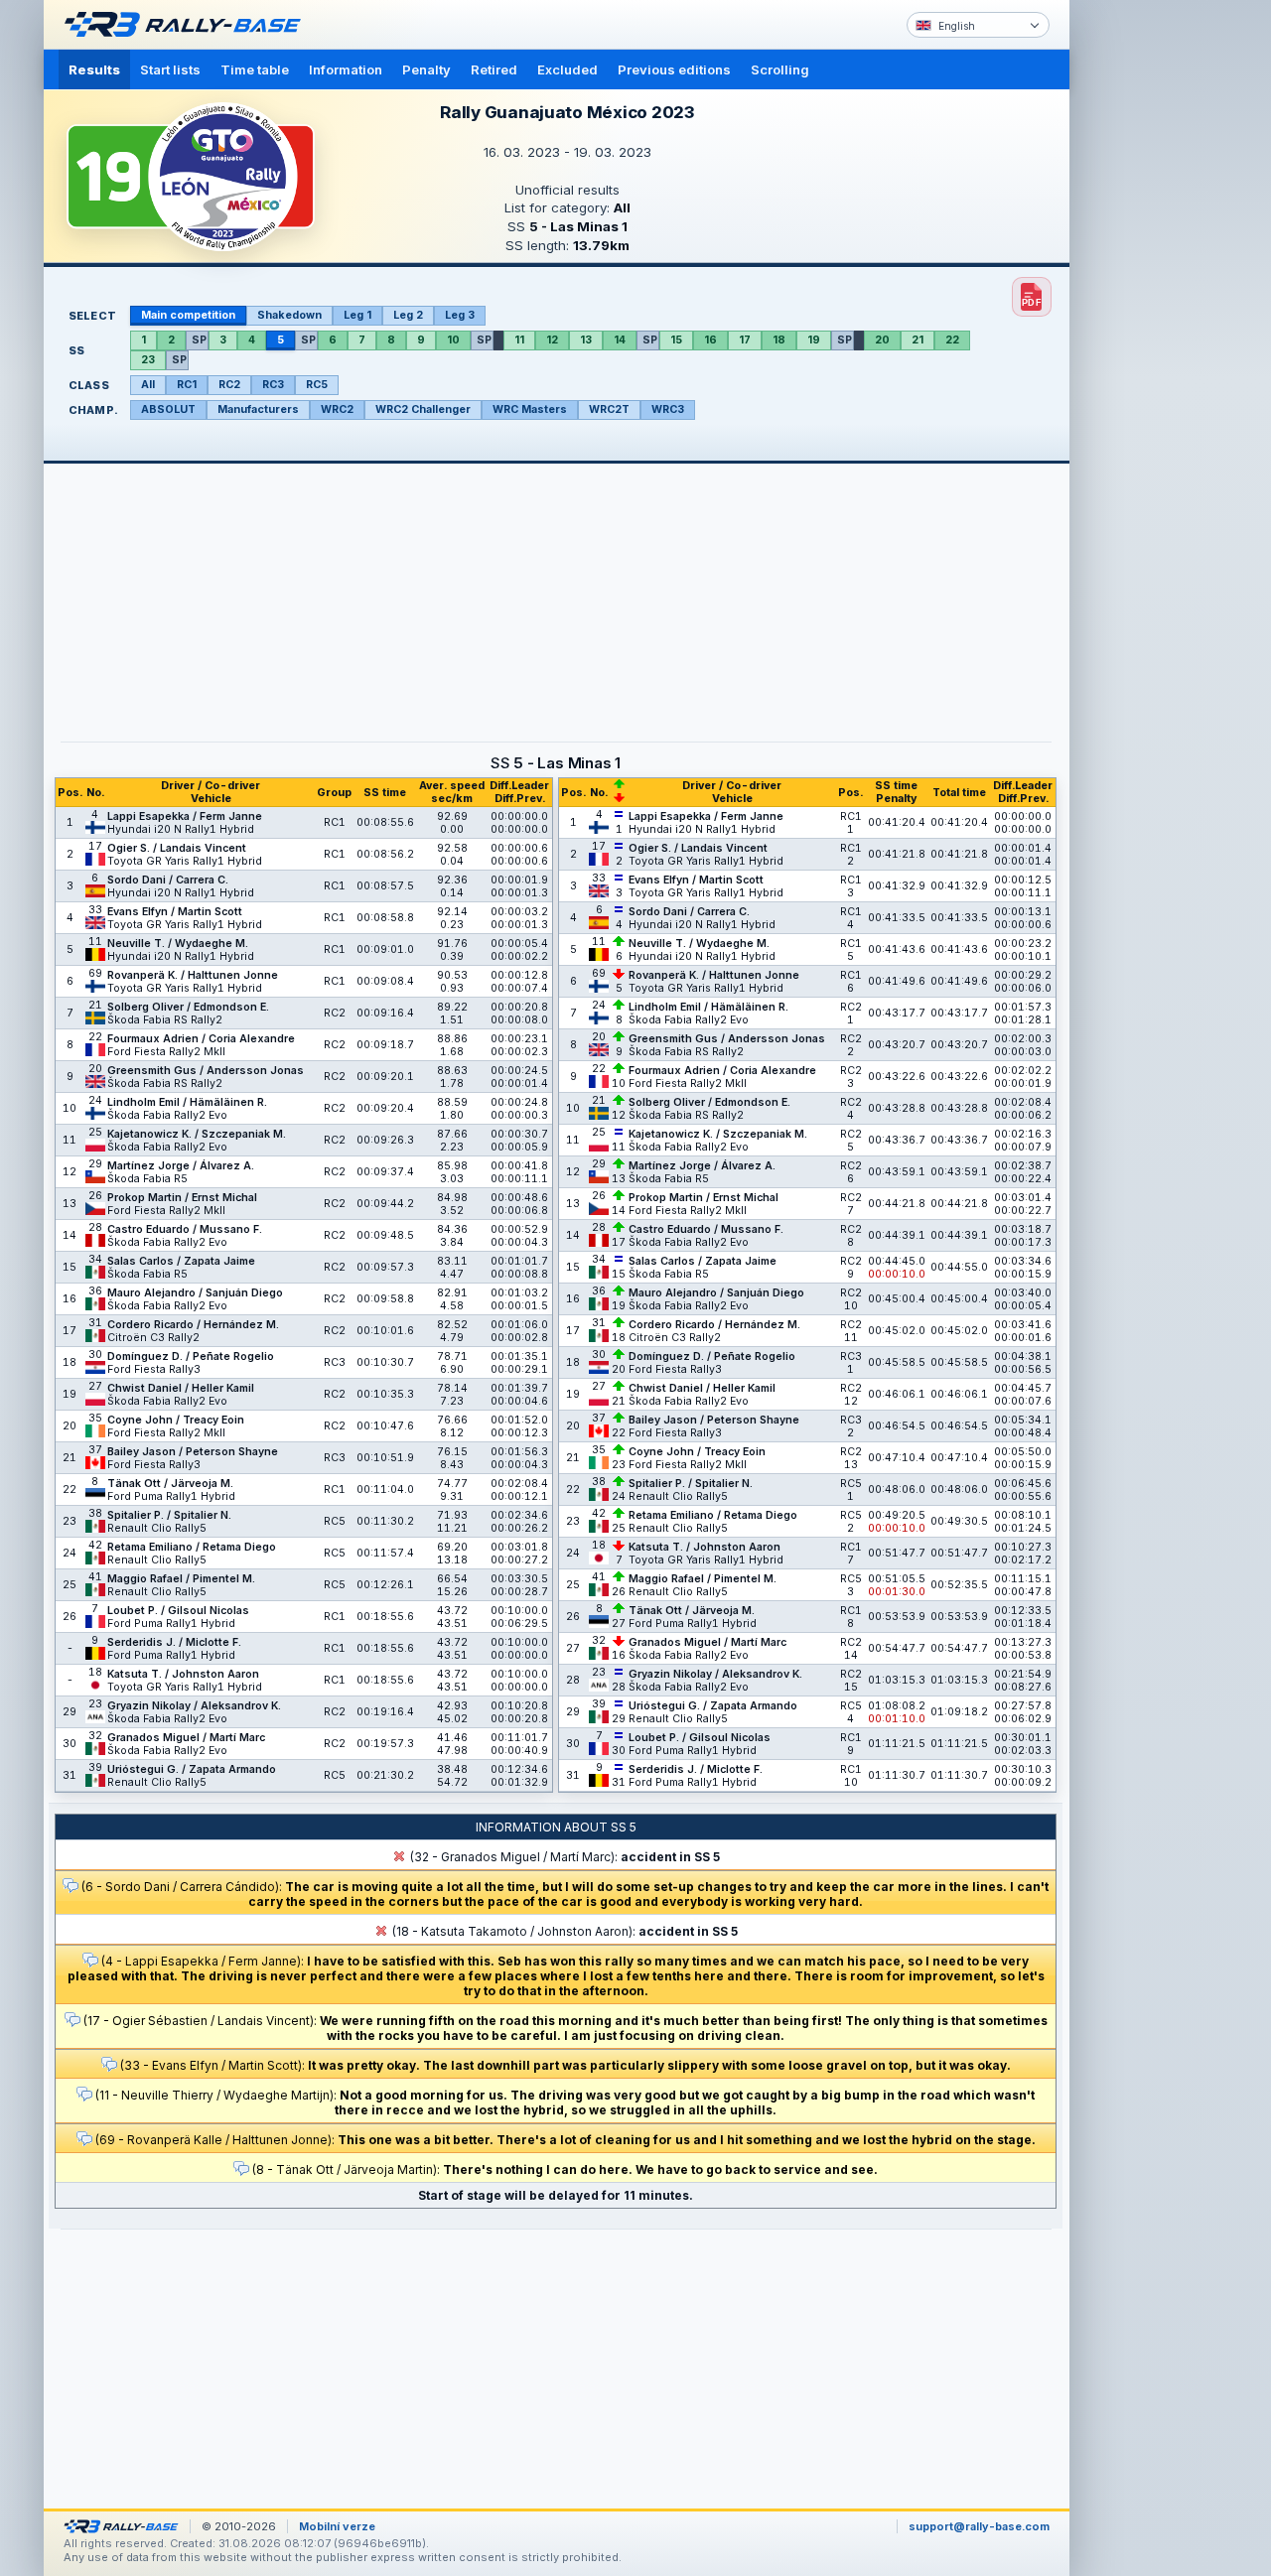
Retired (494, 69)
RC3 (273, 385)
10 (453, 340)
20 (882, 340)
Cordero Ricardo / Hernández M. (193, 1325)
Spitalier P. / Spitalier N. (169, 1515)
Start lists (170, 69)
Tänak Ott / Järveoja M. (170, 1484)
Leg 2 (408, 315)
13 (586, 340)
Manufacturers (258, 409)
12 (552, 340)
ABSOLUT (168, 409)
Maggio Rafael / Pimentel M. (181, 1579)
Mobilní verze (337, 2526)
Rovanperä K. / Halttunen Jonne (193, 975)
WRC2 (337, 409)
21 (918, 340)
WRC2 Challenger (423, 409)
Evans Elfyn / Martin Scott (175, 912)
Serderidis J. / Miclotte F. (174, 1642)
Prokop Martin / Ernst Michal (182, 1198)
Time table (255, 69)
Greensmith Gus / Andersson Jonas (206, 1071)
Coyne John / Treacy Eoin (176, 1420)
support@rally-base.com (979, 2526)
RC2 (229, 385)
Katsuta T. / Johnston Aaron (183, 1674)
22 (952, 340)
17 (745, 340)
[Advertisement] (1154, 308)
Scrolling (780, 69)
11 (519, 340)
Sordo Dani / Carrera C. (168, 880)
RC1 (187, 385)
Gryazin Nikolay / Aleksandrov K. (194, 1706)
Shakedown (289, 315)
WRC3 (668, 409)
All (148, 385)
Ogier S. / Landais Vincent (177, 848)
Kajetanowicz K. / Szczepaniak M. (197, 1134)
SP (199, 340)
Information (346, 69)
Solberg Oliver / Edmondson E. (188, 1007)
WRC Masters (530, 409)
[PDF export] (1032, 297)
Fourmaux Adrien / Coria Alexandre (201, 1039)
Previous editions (674, 69)
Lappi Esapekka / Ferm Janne (185, 816)
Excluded (567, 69)
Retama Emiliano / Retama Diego (192, 1547)
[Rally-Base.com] (188, 25)
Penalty (426, 69)
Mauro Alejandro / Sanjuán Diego (195, 1293)
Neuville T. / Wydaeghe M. (178, 944)
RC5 (317, 385)
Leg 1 (357, 315)
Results (94, 69)
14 (620, 340)
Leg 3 (460, 315)
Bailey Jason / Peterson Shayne (193, 1452)
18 (779, 340)
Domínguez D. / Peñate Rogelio (191, 1356)
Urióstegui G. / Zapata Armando (192, 1769)
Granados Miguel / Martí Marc (186, 1738)
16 (710, 340)
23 (148, 360)
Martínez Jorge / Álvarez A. (181, 1166)
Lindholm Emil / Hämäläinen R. (187, 1102)
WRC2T (609, 409)
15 (676, 340)
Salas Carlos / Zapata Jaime (181, 1261)
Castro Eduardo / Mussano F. (185, 1229)
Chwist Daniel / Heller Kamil (181, 1388)
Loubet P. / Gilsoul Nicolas (178, 1611)
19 (814, 340)
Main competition (188, 315)
